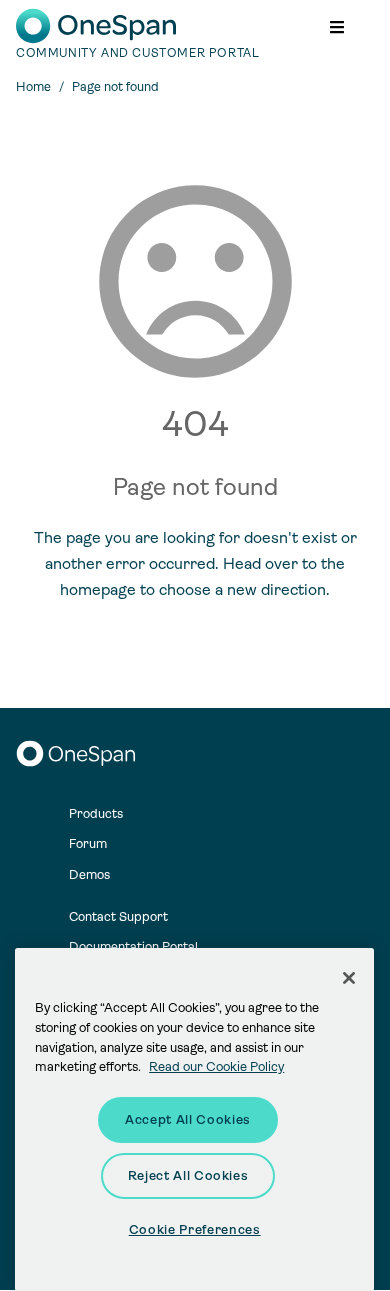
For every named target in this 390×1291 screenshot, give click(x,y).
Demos (89, 874)
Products (96, 813)
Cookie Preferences (195, 1229)
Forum (88, 843)
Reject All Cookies (188, 1175)
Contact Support (118, 916)
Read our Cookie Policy (216, 1066)
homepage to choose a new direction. (195, 589)
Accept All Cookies (188, 1119)
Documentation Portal (133, 946)
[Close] (349, 978)
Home (33, 86)
